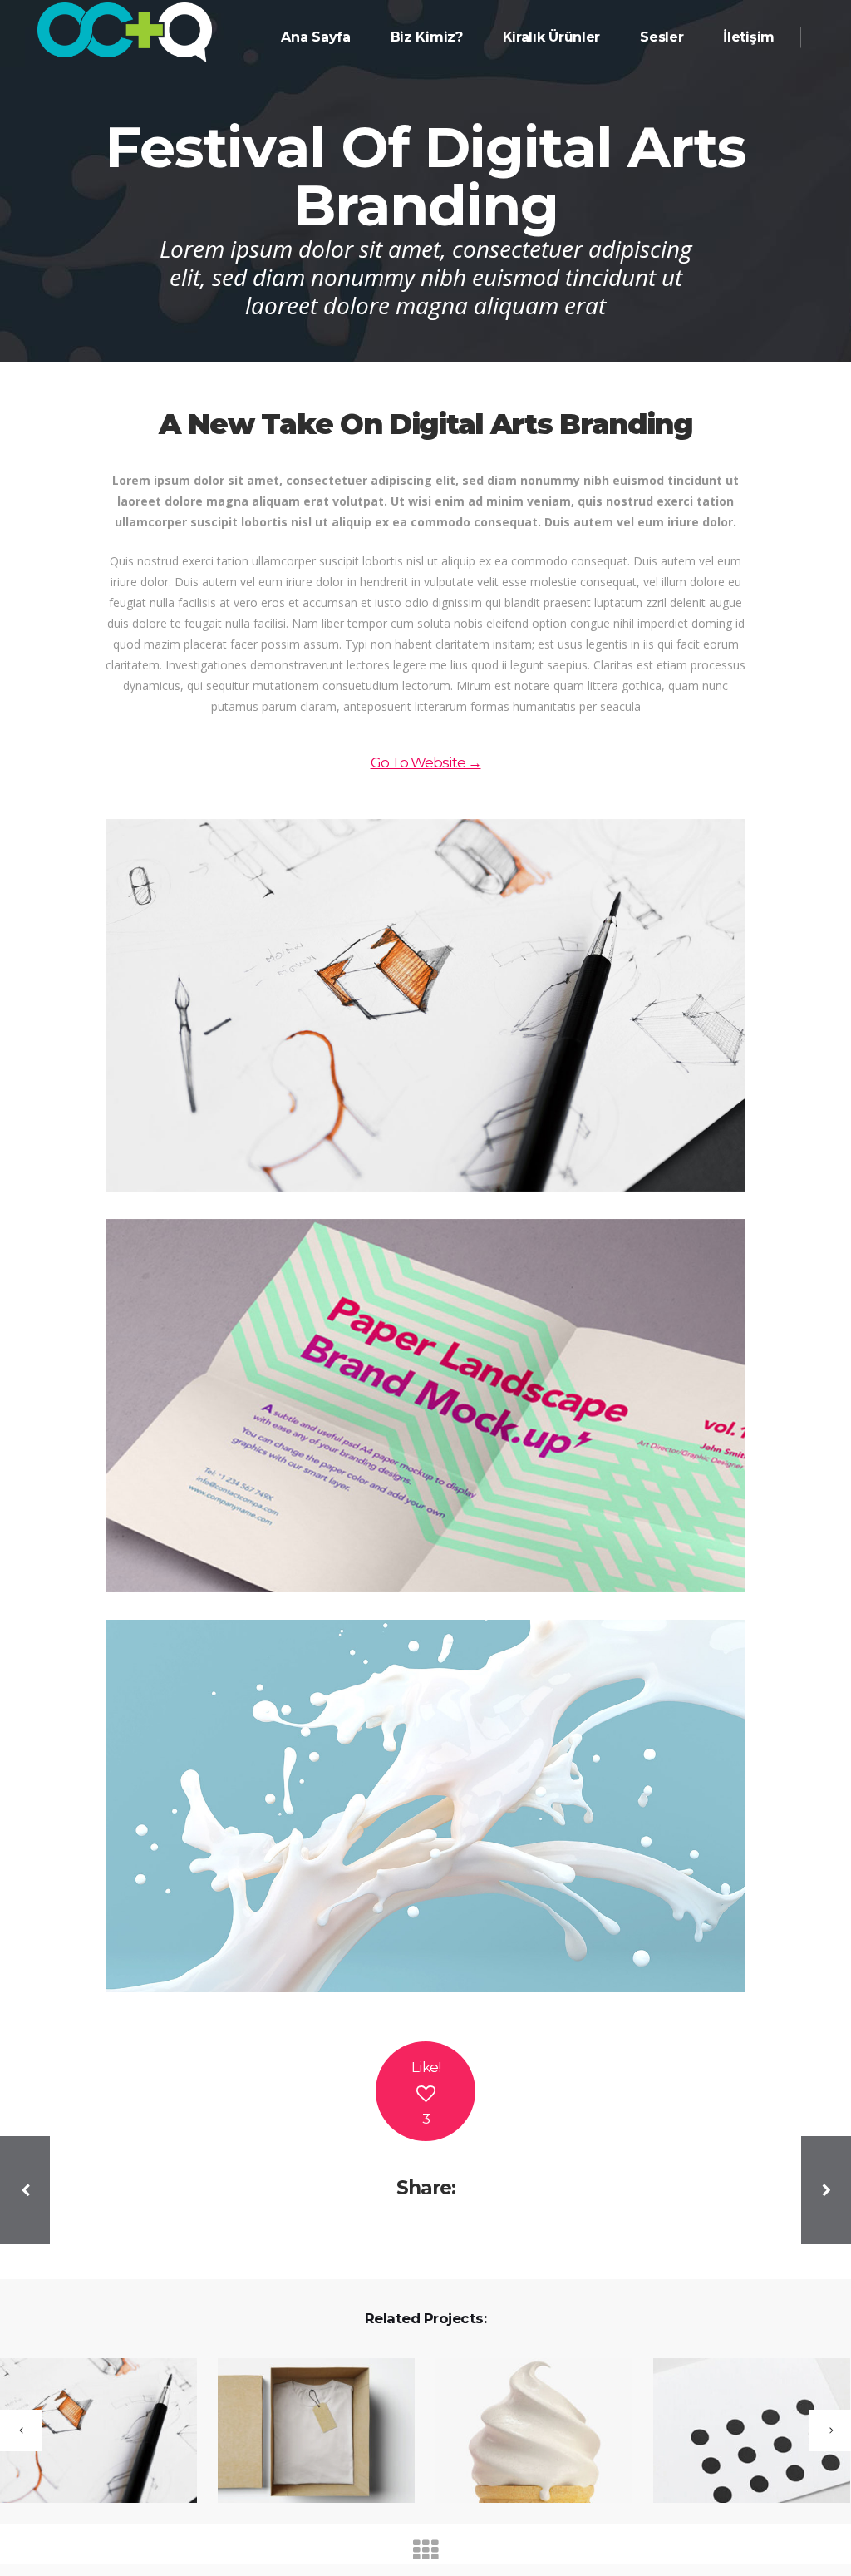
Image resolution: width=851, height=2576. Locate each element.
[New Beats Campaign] (741, 2432)
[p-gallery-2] (425, 1405)
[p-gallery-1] (425, 1005)
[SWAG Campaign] (524, 2432)
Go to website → (426, 762)
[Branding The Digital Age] (306, 2432)
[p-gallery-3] (425, 1806)
